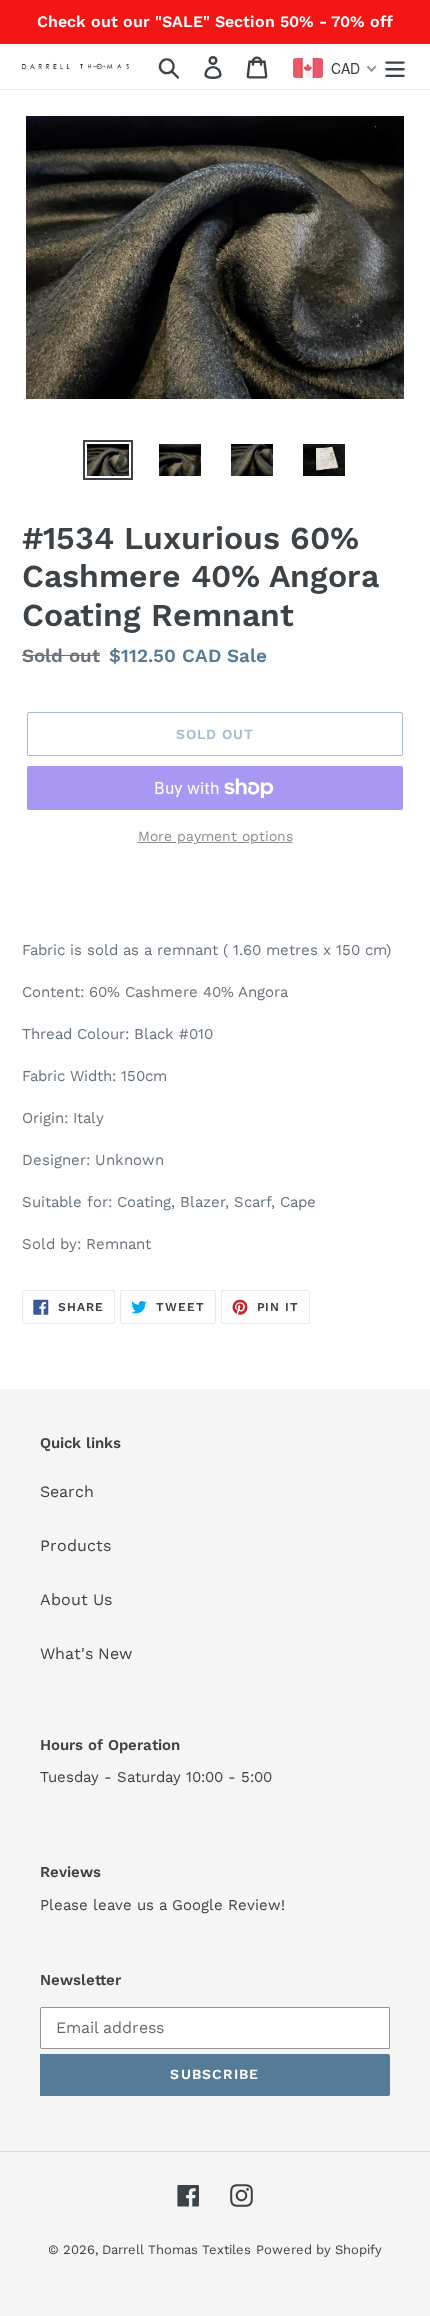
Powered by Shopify (319, 2249)
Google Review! (228, 1905)
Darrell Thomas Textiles (176, 2249)
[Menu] (395, 66)
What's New (86, 1653)
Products (75, 1545)
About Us (76, 1599)
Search (67, 1491)
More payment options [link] (215, 836)
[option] (108, 462)
